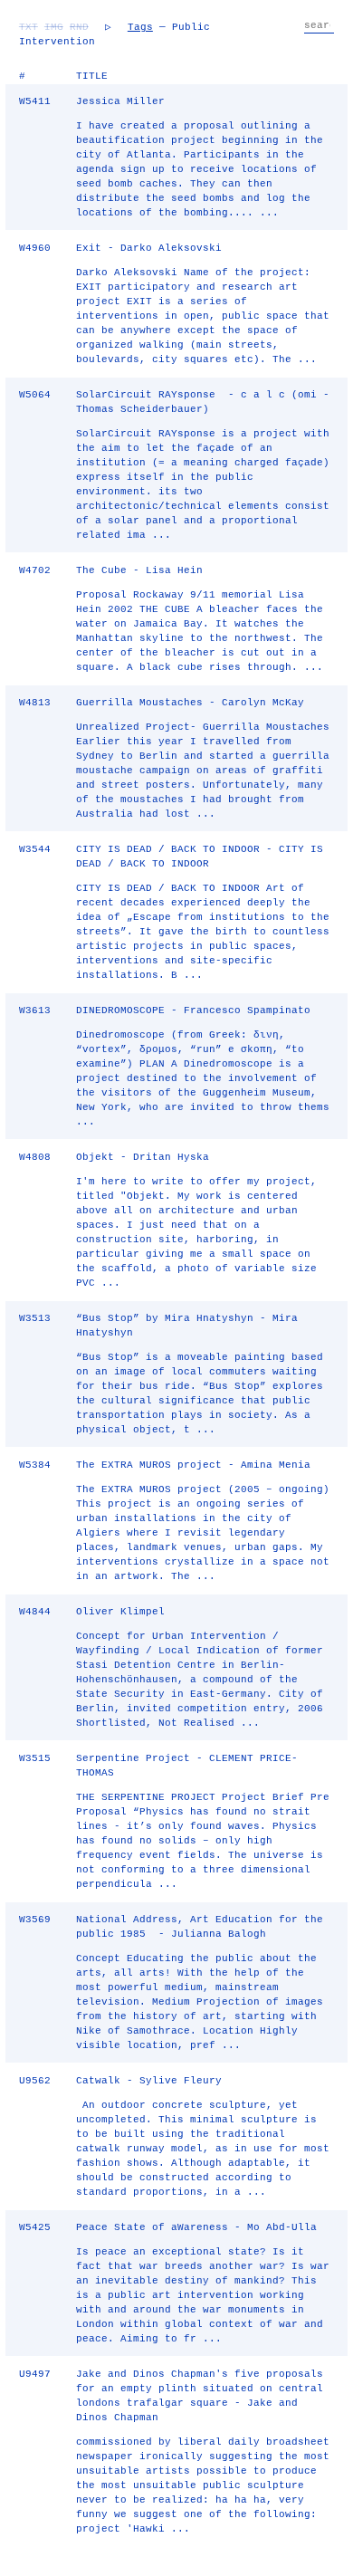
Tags (140, 27)
